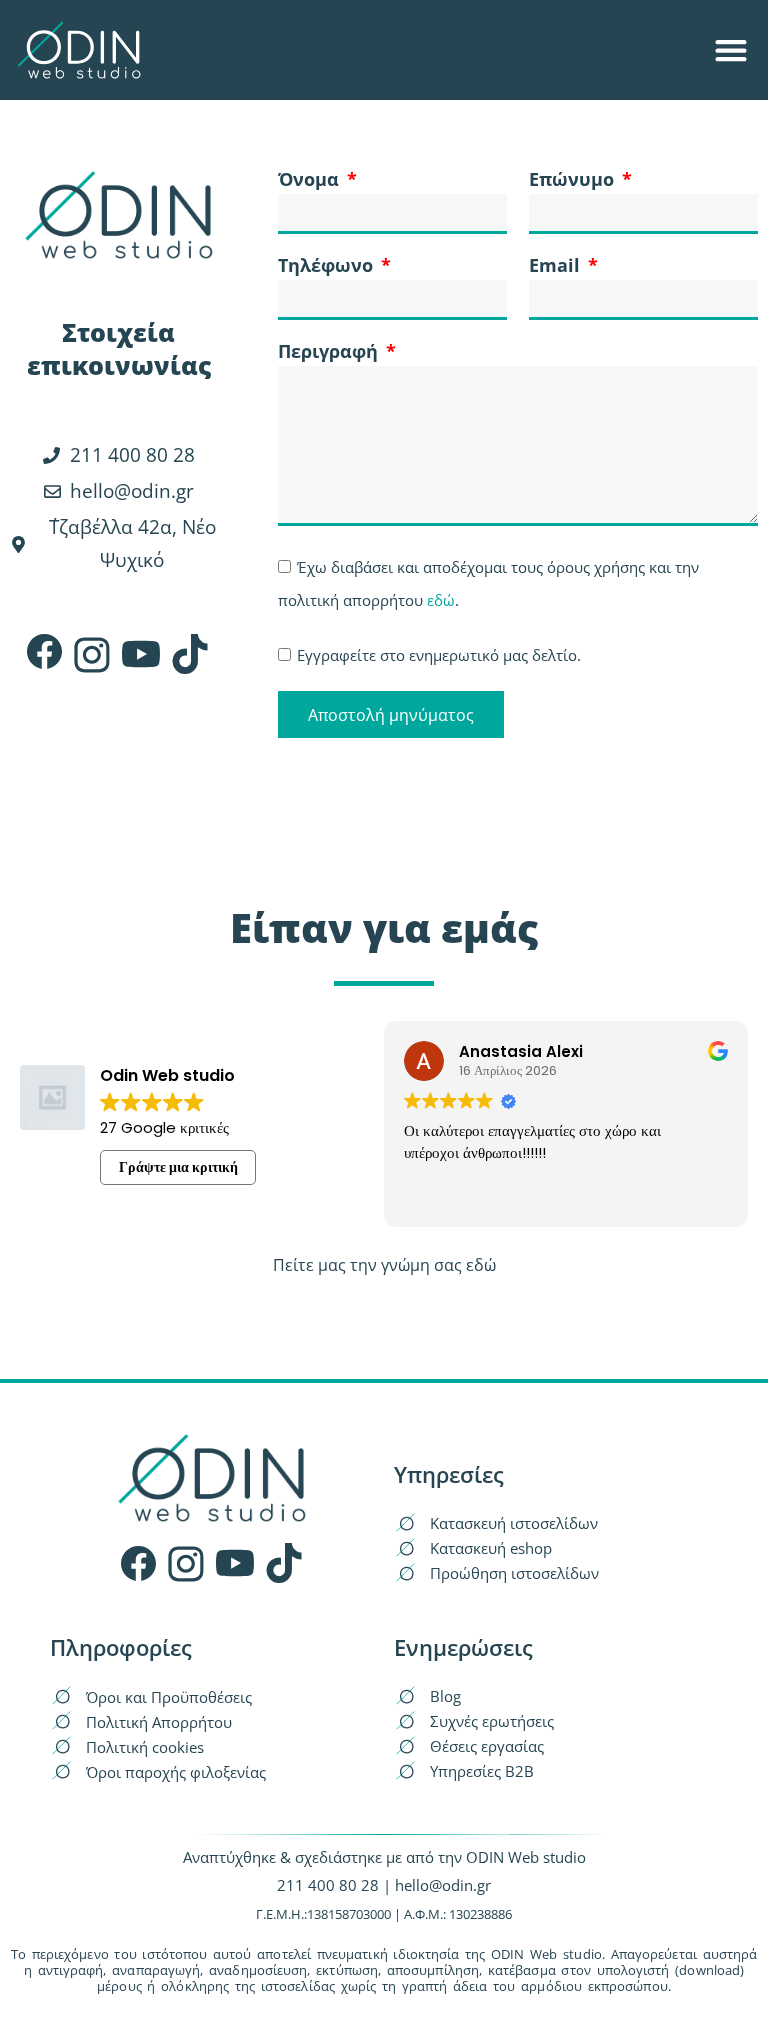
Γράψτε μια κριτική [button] (178, 1167)
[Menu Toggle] (731, 50)
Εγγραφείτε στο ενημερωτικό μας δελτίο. (439, 655)
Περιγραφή (330, 352)
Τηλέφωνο (328, 266)
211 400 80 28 (328, 1885)
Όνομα (311, 180)
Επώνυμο (574, 180)
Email (557, 266)
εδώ (441, 600)
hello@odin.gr (443, 1885)
